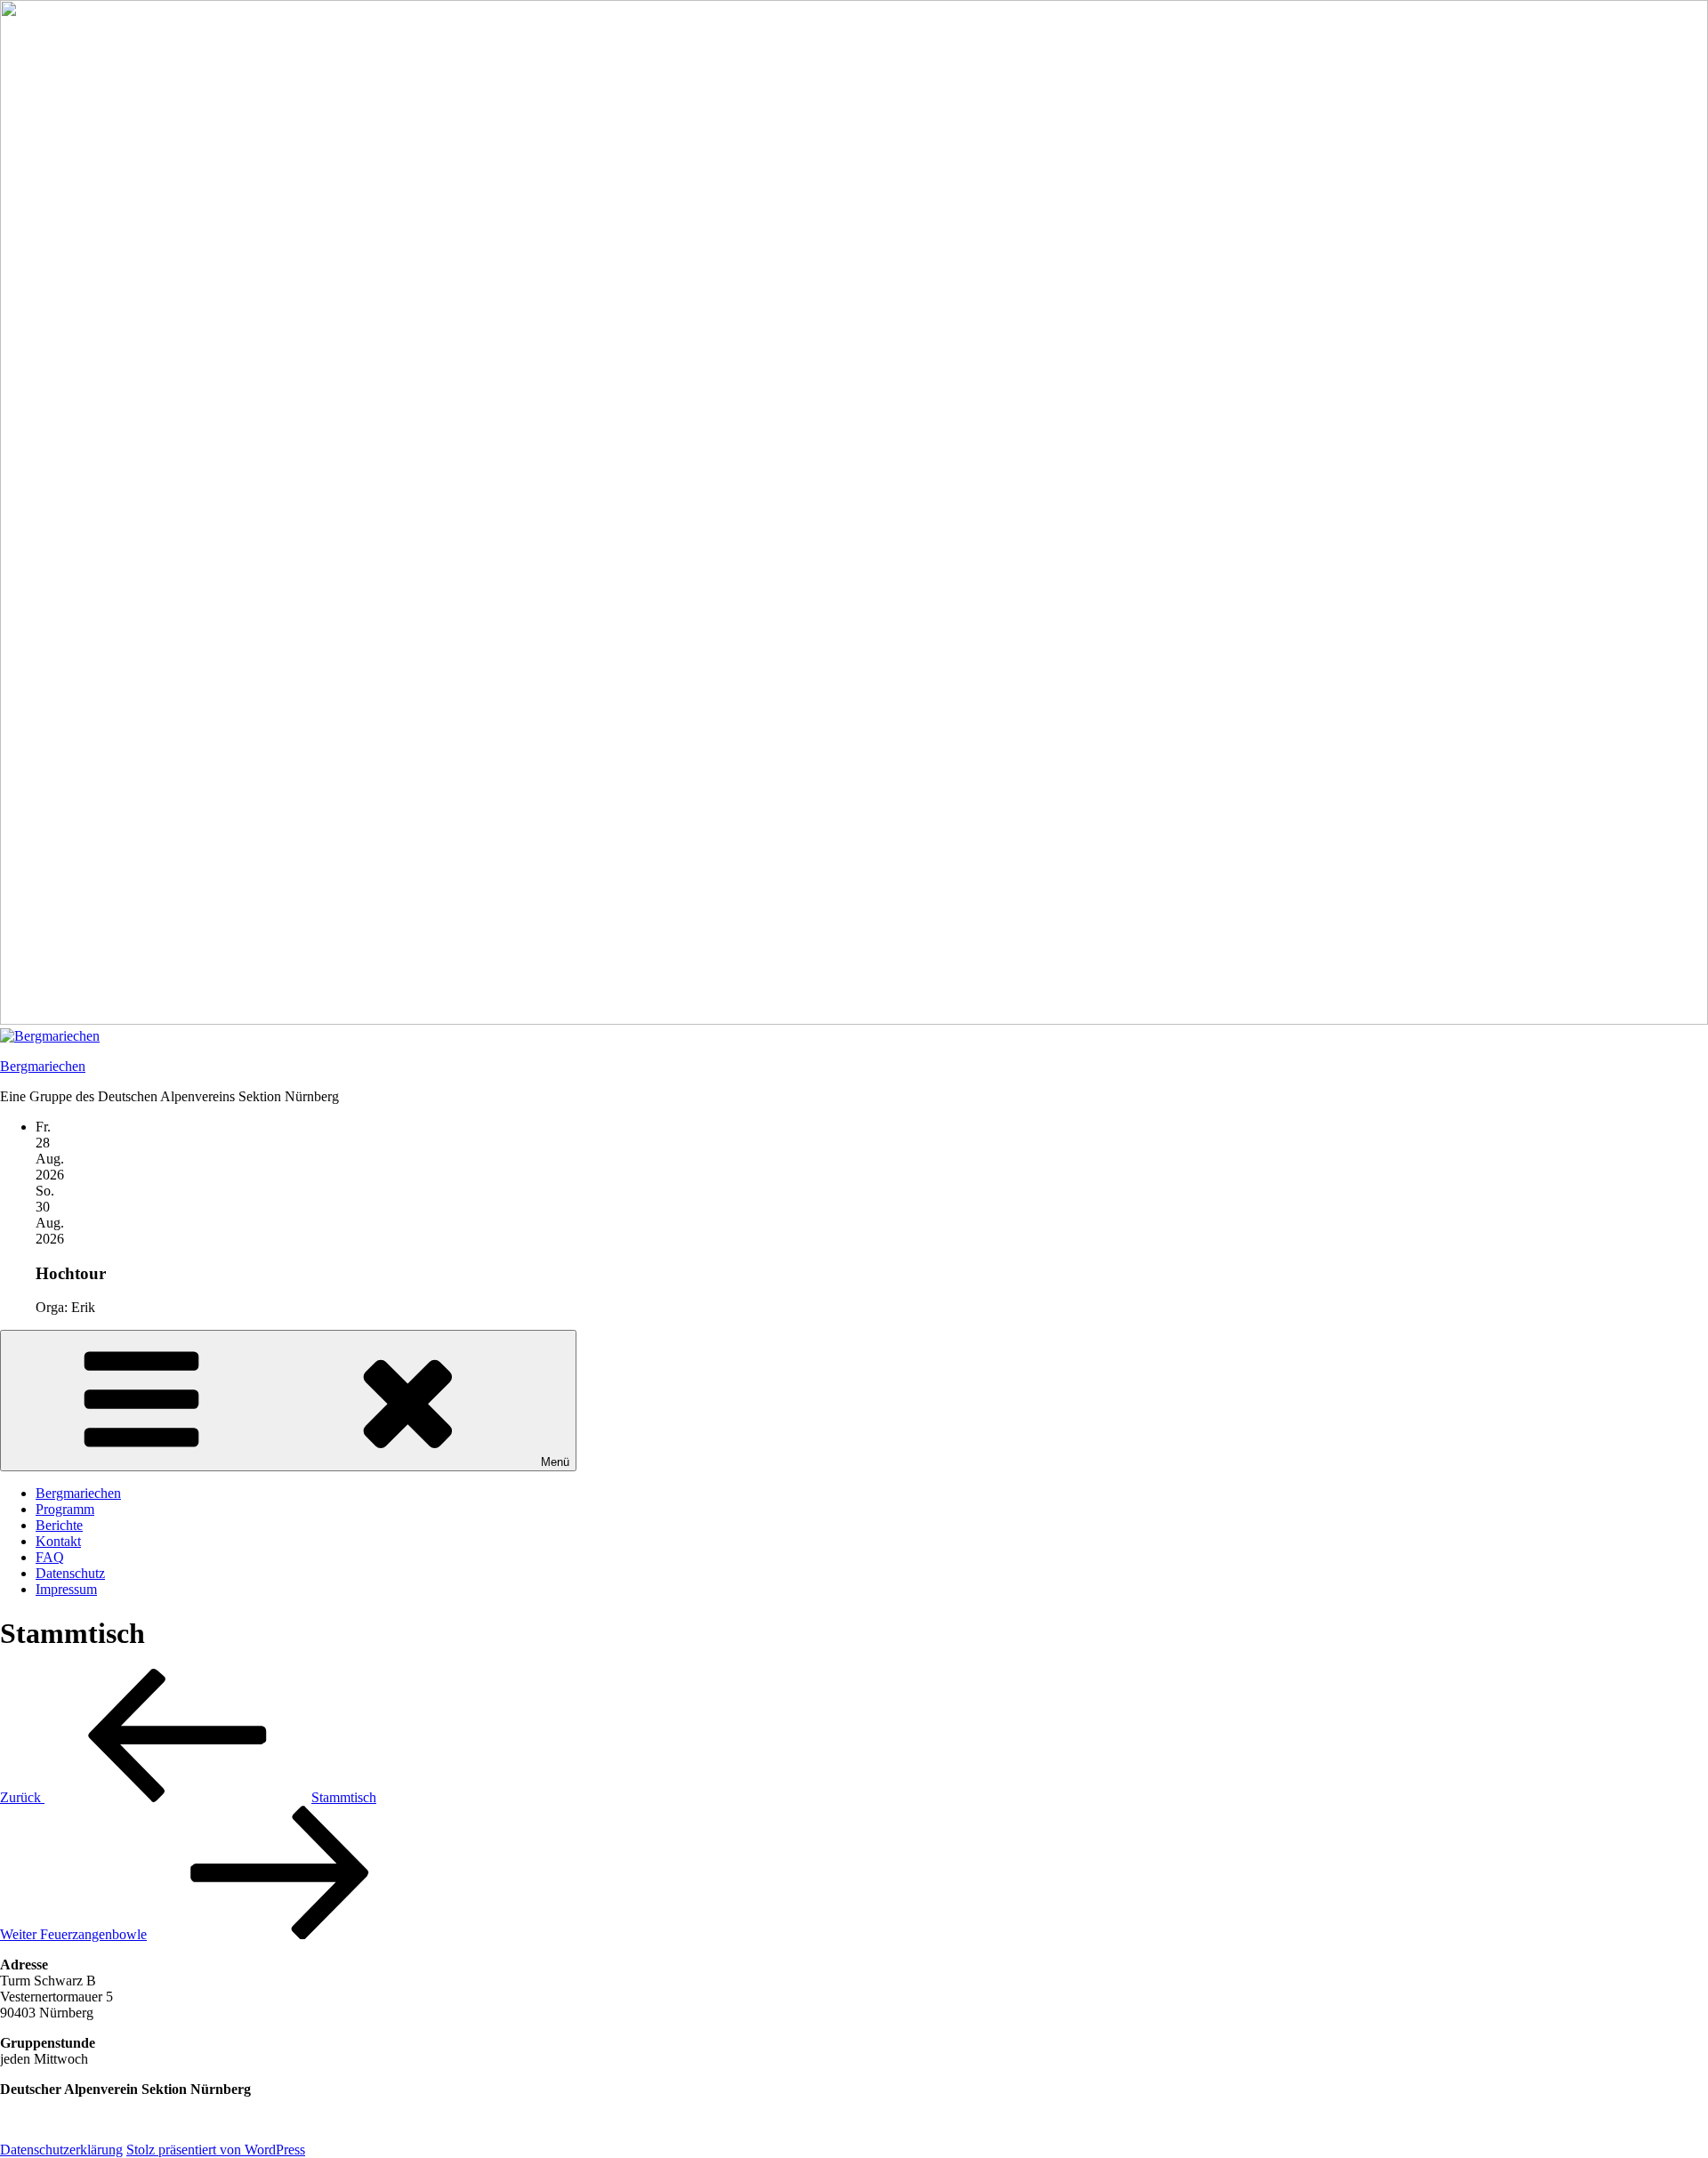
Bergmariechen (43, 1066)
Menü (555, 1462)
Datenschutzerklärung (61, 2150)
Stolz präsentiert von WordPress (216, 2150)
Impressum (66, 1589)
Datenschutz (70, 1573)
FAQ (50, 1557)
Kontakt (58, 1541)
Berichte (59, 1525)
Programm (65, 1509)
